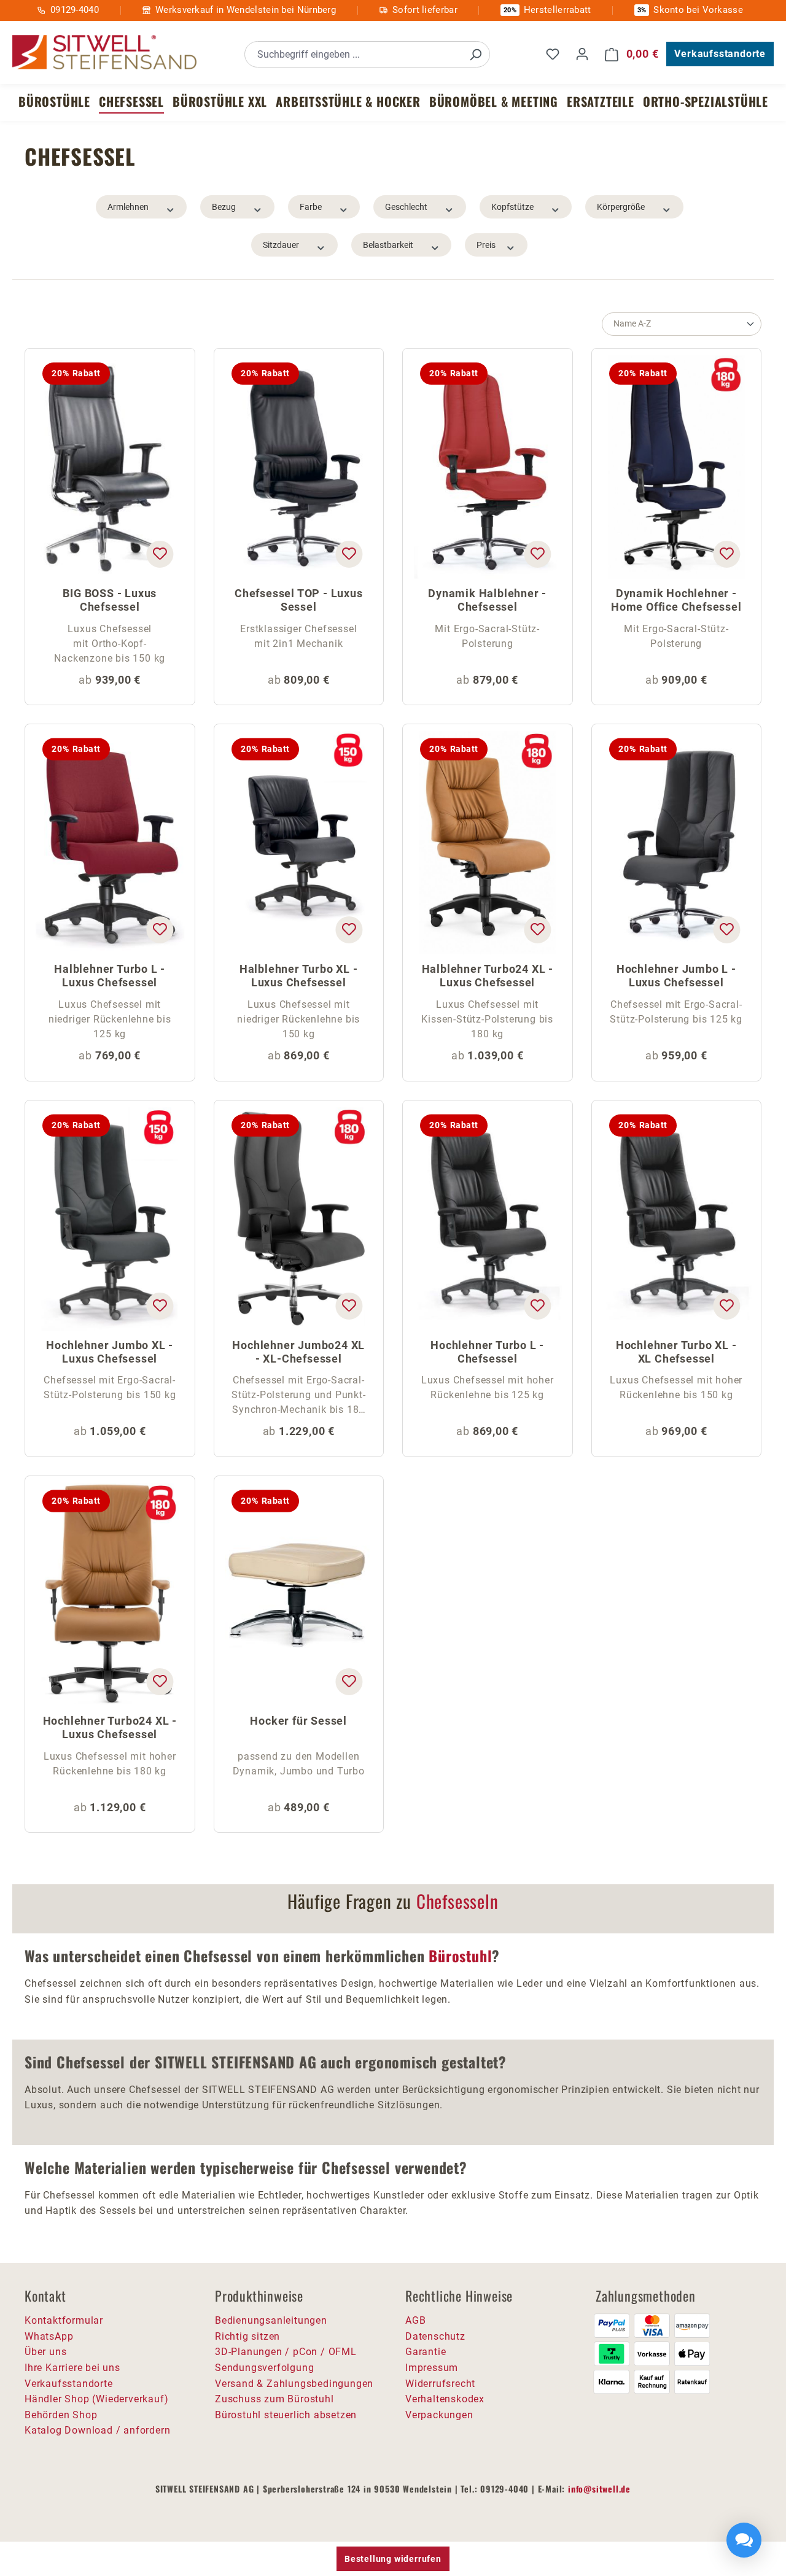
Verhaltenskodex (445, 2399)
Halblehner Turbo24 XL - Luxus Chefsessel (488, 976)
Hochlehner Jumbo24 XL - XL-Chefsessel (298, 1352)
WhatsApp (49, 2336)
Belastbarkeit (388, 245)
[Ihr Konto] (582, 54)
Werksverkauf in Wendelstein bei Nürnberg (246, 10)
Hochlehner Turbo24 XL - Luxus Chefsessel (110, 1727)
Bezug (224, 207)
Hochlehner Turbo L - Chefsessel (487, 1352)
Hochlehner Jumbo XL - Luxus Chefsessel (110, 1352)
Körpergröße (621, 207)
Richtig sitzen (247, 2336)
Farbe (311, 207)
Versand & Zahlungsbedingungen (294, 2384)
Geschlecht (406, 207)
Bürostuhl (460, 1955)
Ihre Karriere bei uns (72, 2368)
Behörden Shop (61, 2415)
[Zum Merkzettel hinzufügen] (160, 554)
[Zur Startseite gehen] (104, 52)
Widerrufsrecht (440, 2384)
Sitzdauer (281, 245)
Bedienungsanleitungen (271, 2320)
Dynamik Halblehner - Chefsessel (487, 600)
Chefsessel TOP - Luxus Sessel (299, 600)
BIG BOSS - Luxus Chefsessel (110, 600)
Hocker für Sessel (298, 1721)
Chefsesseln (457, 1901)
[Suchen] (475, 54)
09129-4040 (75, 10)
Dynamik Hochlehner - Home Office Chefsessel (676, 600)
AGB (415, 2320)
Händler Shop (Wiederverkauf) (96, 2399)
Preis (486, 245)
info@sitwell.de (599, 2489)
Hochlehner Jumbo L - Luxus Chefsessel (676, 976)
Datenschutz (435, 2336)
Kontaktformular (64, 2320)
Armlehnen (128, 207)
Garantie (426, 2352)
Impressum (432, 2368)
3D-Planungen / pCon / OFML (286, 2352)
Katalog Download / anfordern (97, 2430)
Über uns (45, 2352)
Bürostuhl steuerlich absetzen (286, 2415)
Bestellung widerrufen (393, 2559)
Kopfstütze (512, 207)
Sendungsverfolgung (264, 2368)
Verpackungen (439, 2415)
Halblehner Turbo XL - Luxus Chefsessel (299, 976)
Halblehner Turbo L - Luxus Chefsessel (110, 976)
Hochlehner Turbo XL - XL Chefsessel (676, 1352)
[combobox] (353, 54)
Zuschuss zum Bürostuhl (274, 2399)
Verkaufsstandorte (720, 54)
